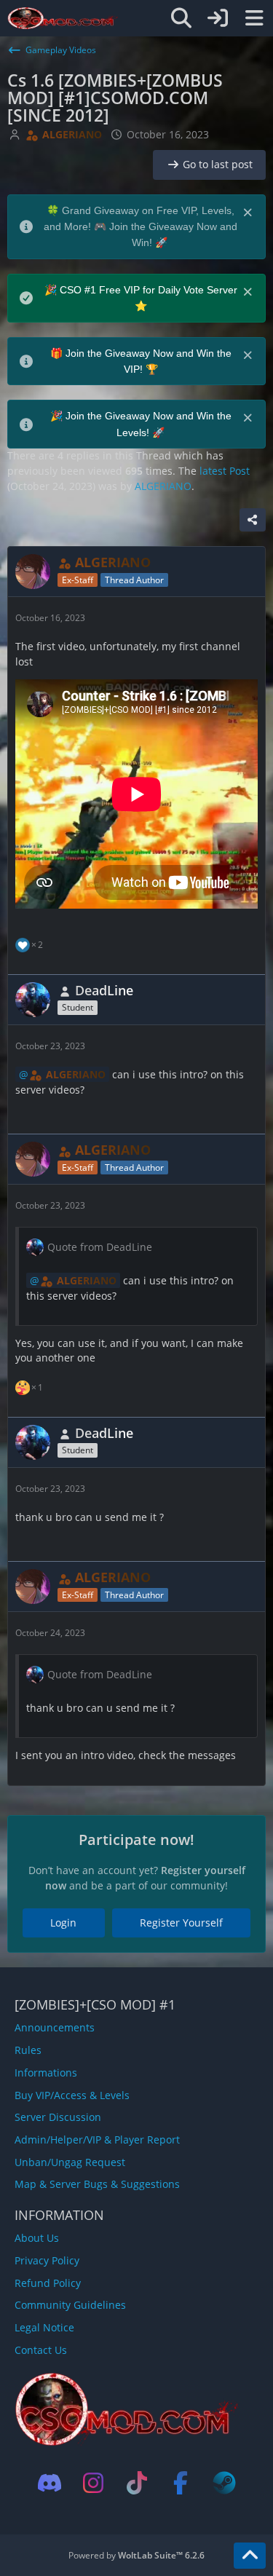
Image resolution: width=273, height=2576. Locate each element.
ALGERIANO (163, 486)
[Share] (253, 520)
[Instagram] (93, 2483)
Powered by (136, 2555)
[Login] (218, 18)
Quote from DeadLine (100, 1247)
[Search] (181, 18)
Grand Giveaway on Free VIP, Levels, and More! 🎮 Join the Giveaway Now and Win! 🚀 (141, 227)
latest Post (225, 471)
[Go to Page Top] (250, 2556)
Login (63, 1923)
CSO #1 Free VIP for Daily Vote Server (149, 290)
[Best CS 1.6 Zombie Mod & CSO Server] (63, 18)
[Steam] (224, 2483)
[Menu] (254, 18)
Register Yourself (181, 1923)
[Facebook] (181, 2483)
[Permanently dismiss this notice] (249, 211)
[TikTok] (137, 2483)
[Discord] (50, 2483)
